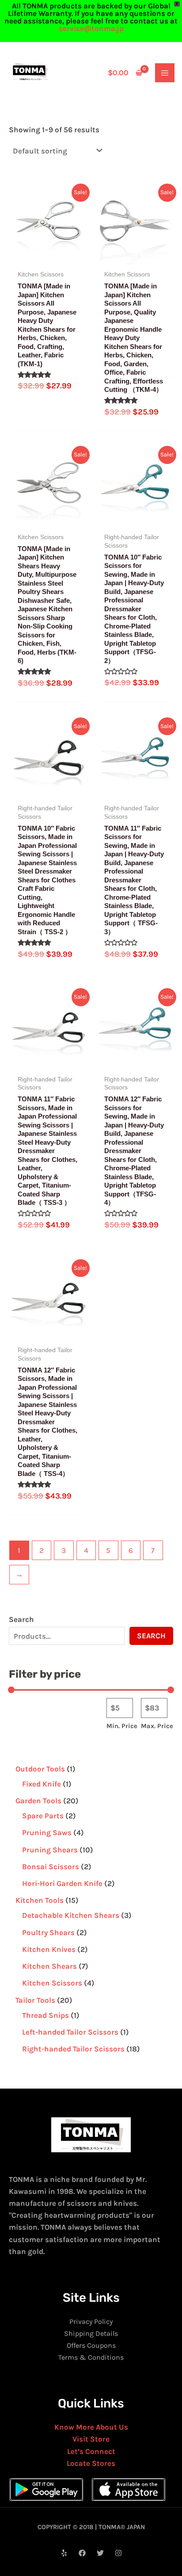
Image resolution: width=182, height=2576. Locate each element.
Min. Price (122, 1726)
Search (21, 1619)
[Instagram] (118, 2553)
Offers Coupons (91, 2345)
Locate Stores (91, 2463)
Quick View (48, 255)
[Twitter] (100, 2553)
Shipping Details (91, 2333)
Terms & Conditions (91, 2357)
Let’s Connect (91, 2451)
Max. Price (157, 1726)
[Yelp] (64, 2553)
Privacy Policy (91, 2321)
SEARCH (151, 1636)
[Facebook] (82, 2553)
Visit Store (91, 2439)
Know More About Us (91, 2427)
